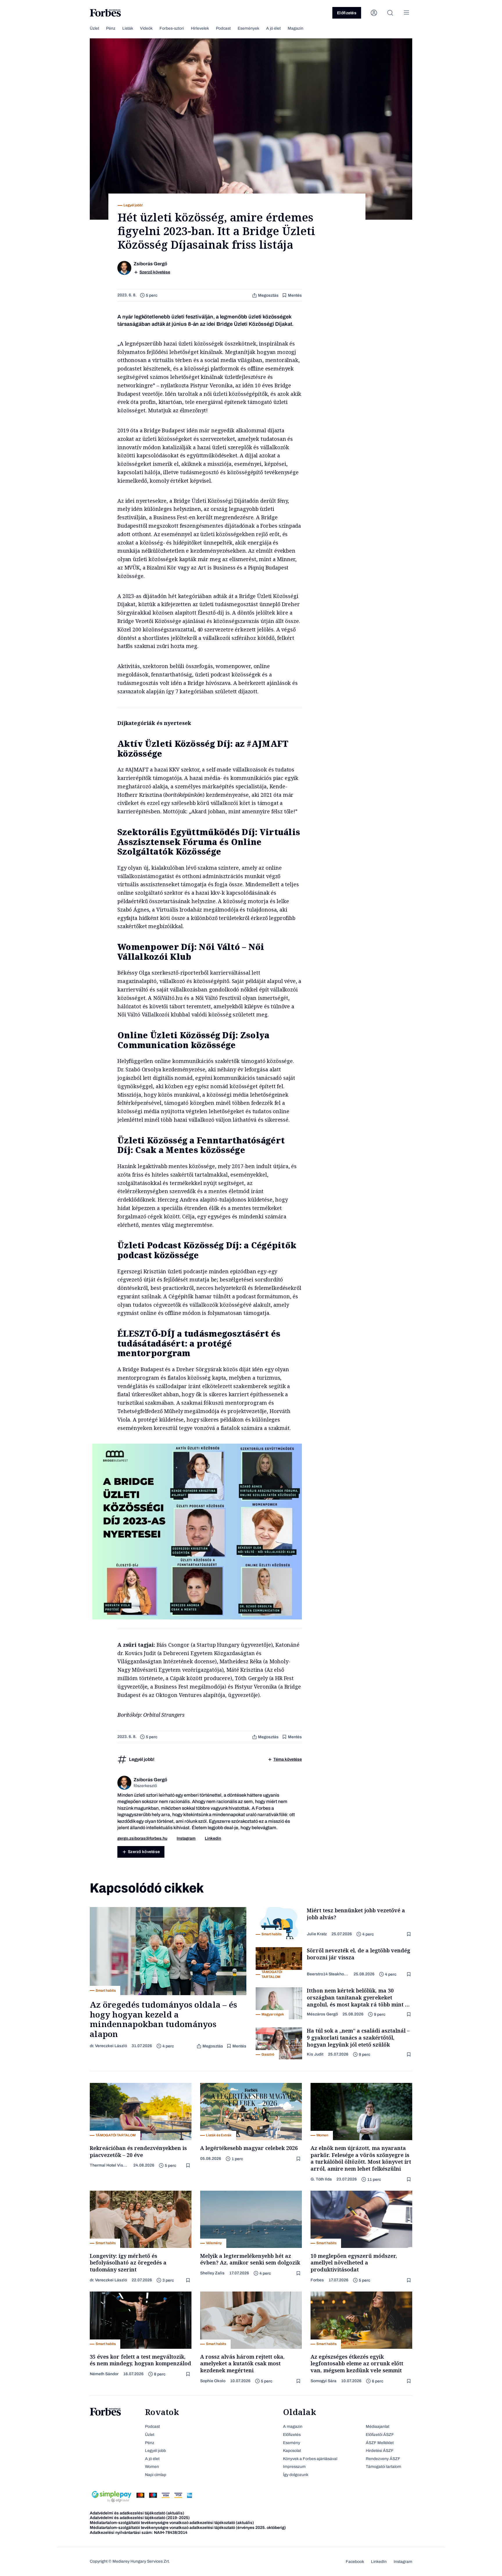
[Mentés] (409, 1934)
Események (248, 28)
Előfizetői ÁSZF (380, 2435)
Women (152, 2467)
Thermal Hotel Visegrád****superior (109, 2165)
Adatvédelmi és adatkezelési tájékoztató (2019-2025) (140, 2518)
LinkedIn (379, 2562)
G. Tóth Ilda (321, 2179)
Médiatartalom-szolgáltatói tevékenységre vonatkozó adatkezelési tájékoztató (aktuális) (172, 2523)
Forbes (317, 2280)
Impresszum (294, 2467)
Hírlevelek (200, 28)
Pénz (111, 28)
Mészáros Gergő (322, 2014)
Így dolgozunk (296, 2475)
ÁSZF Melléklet (380, 2443)
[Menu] (406, 13)
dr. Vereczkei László (108, 2046)
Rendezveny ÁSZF (383, 2459)
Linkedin (213, 1838)
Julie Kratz (317, 1934)
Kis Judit (315, 2054)
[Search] (390, 13)
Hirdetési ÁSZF (380, 2451)
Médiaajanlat (378, 2426)
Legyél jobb (155, 2451)
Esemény (292, 2443)
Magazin (295, 28)
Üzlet (94, 28)
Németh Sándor (104, 2374)
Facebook (355, 2562)
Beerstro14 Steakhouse (328, 1974)
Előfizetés (347, 13)
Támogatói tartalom (383, 2467)
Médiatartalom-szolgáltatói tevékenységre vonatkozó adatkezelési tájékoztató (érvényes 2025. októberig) (188, 2528)
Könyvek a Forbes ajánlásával (310, 2459)
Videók (146, 28)
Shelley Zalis (212, 2273)
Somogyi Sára (323, 2381)
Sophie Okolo (213, 2381)
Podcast (223, 28)
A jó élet (273, 28)
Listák (128, 28)
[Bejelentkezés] (374, 13)
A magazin (293, 2426)
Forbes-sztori (172, 28)
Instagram (186, 1838)
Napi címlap (156, 2475)
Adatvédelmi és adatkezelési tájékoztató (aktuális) (137, 2513)
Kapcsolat (292, 2451)
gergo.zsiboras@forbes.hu (142, 1838)
